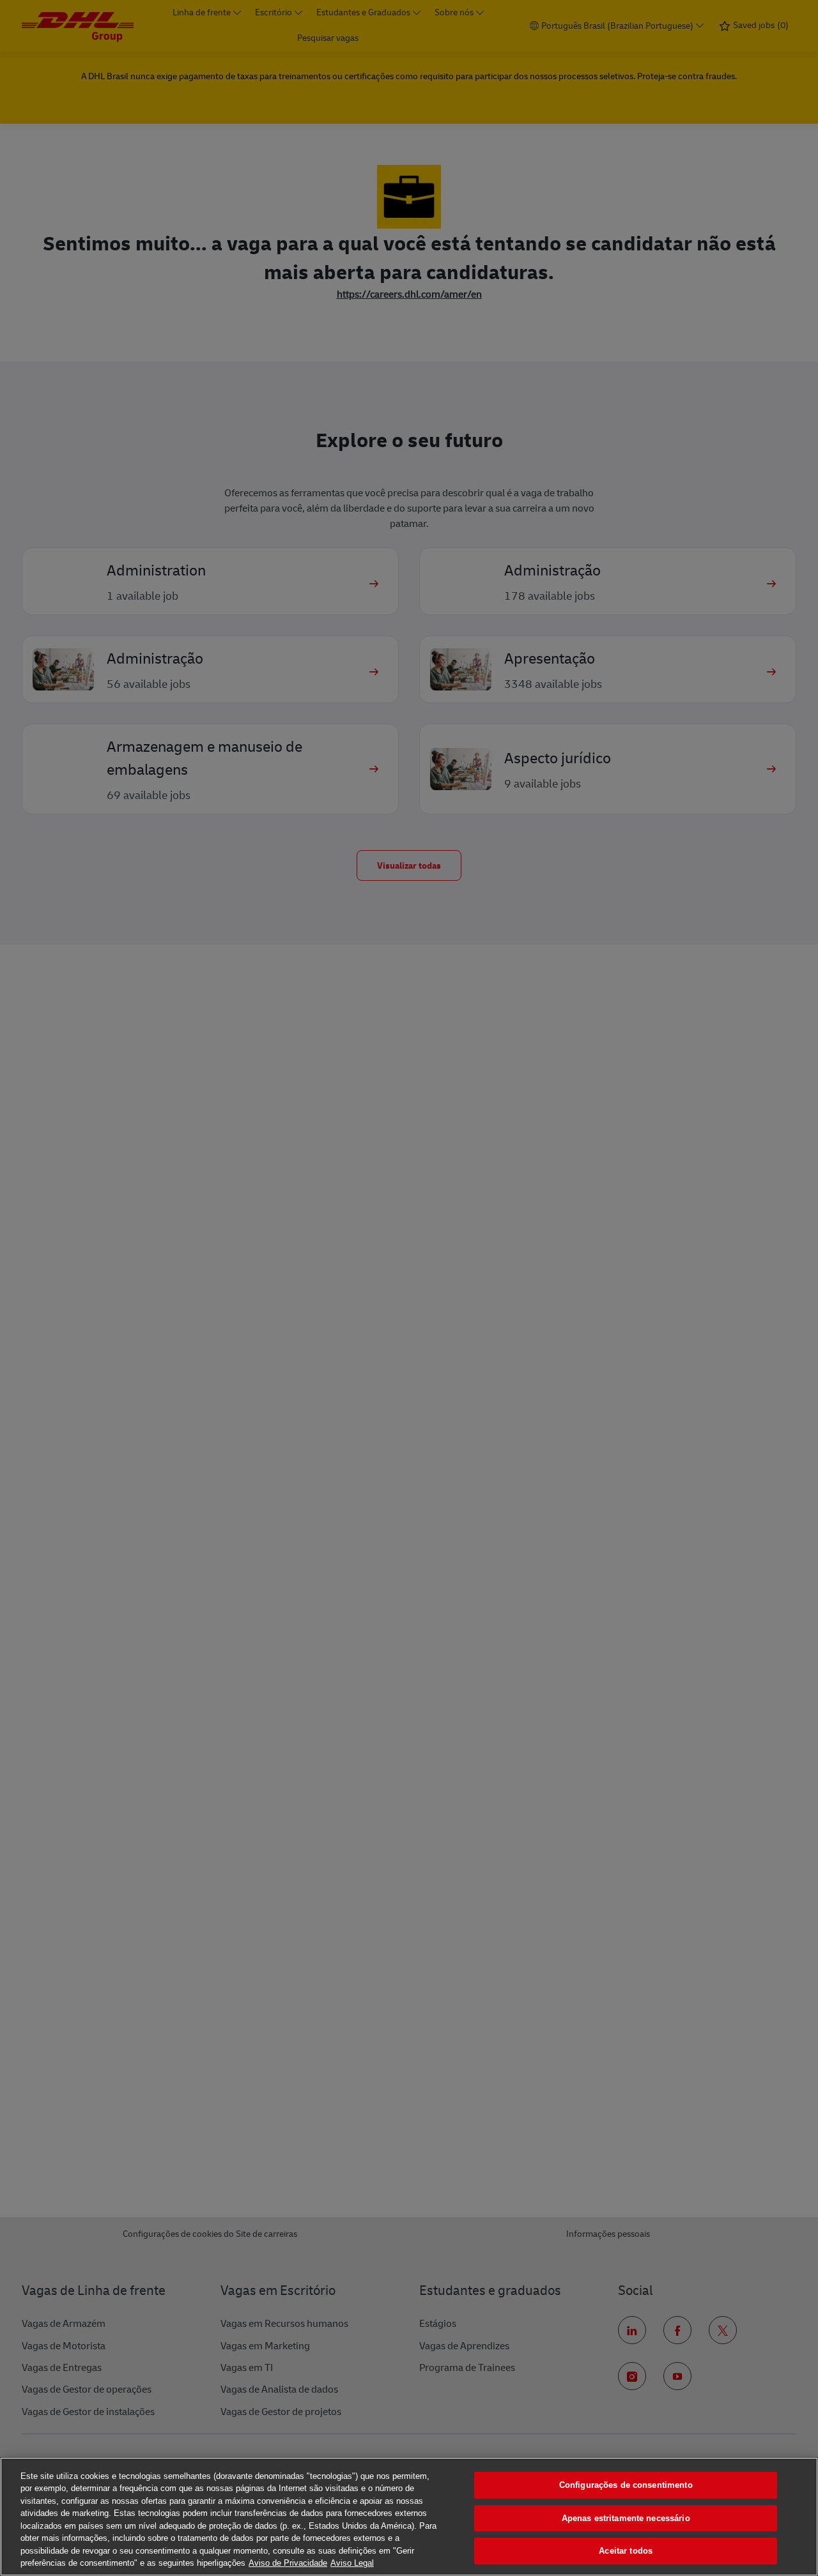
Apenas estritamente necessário (626, 2518)
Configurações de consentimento (626, 2485)
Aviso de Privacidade (288, 2563)
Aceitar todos (626, 2551)
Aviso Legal (352, 2563)
